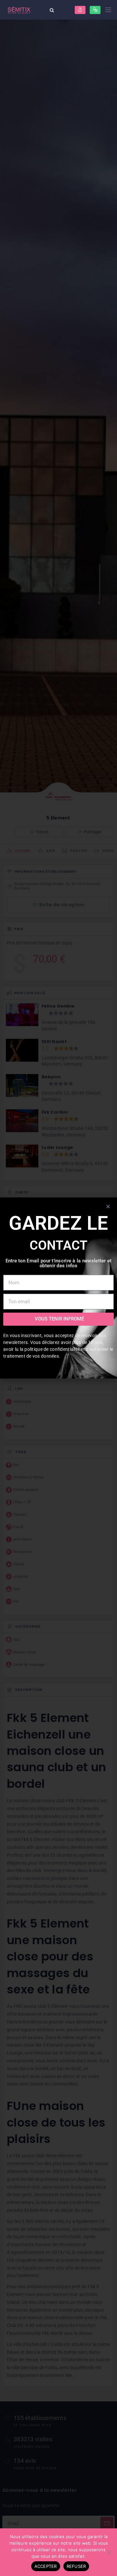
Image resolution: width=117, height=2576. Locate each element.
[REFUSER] (109, 2552)
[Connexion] (80, 10)
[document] (58, 1288)
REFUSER (76, 2566)
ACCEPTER (46, 2566)
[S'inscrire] (95, 10)
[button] (108, 1206)
